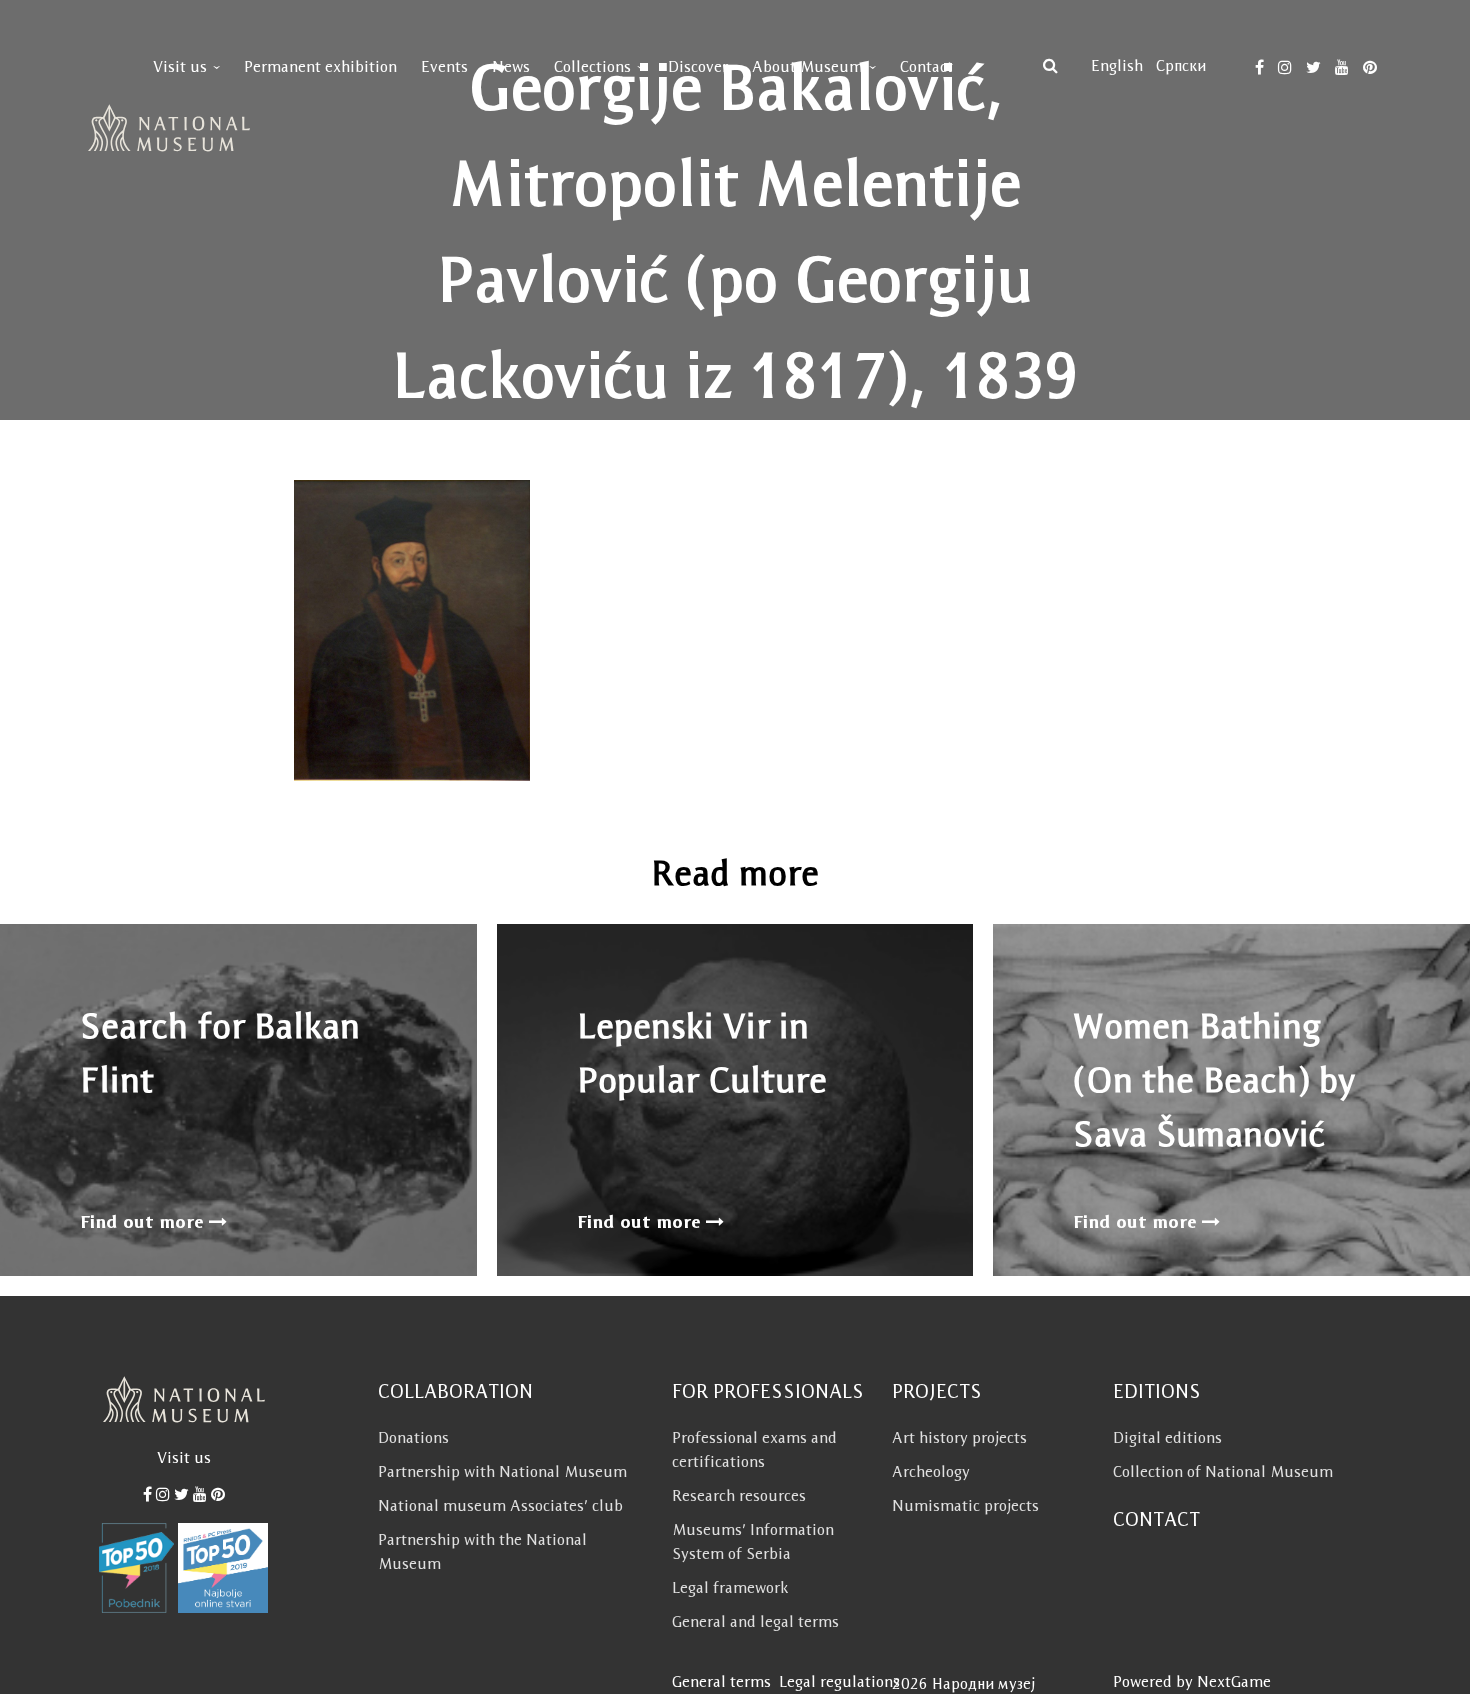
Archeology (931, 1471)
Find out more (144, 1222)
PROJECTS (937, 1391)
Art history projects (959, 1437)
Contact (926, 66)
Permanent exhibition (320, 66)
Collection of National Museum (1223, 1471)
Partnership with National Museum (502, 1471)
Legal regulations (839, 1681)
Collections (592, 66)
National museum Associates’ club (500, 1505)
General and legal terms (755, 1621)
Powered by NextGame (1192, 1681)
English (1117, 65)
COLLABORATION (455, 1391)
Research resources (739, 1495)
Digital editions (1167, 1437)
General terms (721, 1681)
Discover (698, 66)
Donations (413, 1437)
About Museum (807, 66)
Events (444, 66)
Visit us (180, 66)
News (511, 66)
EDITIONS (1157, 1391)
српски (1181, 65)
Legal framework (730, 1587)
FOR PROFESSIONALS (768, 1391)
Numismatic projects (965, 1505)
